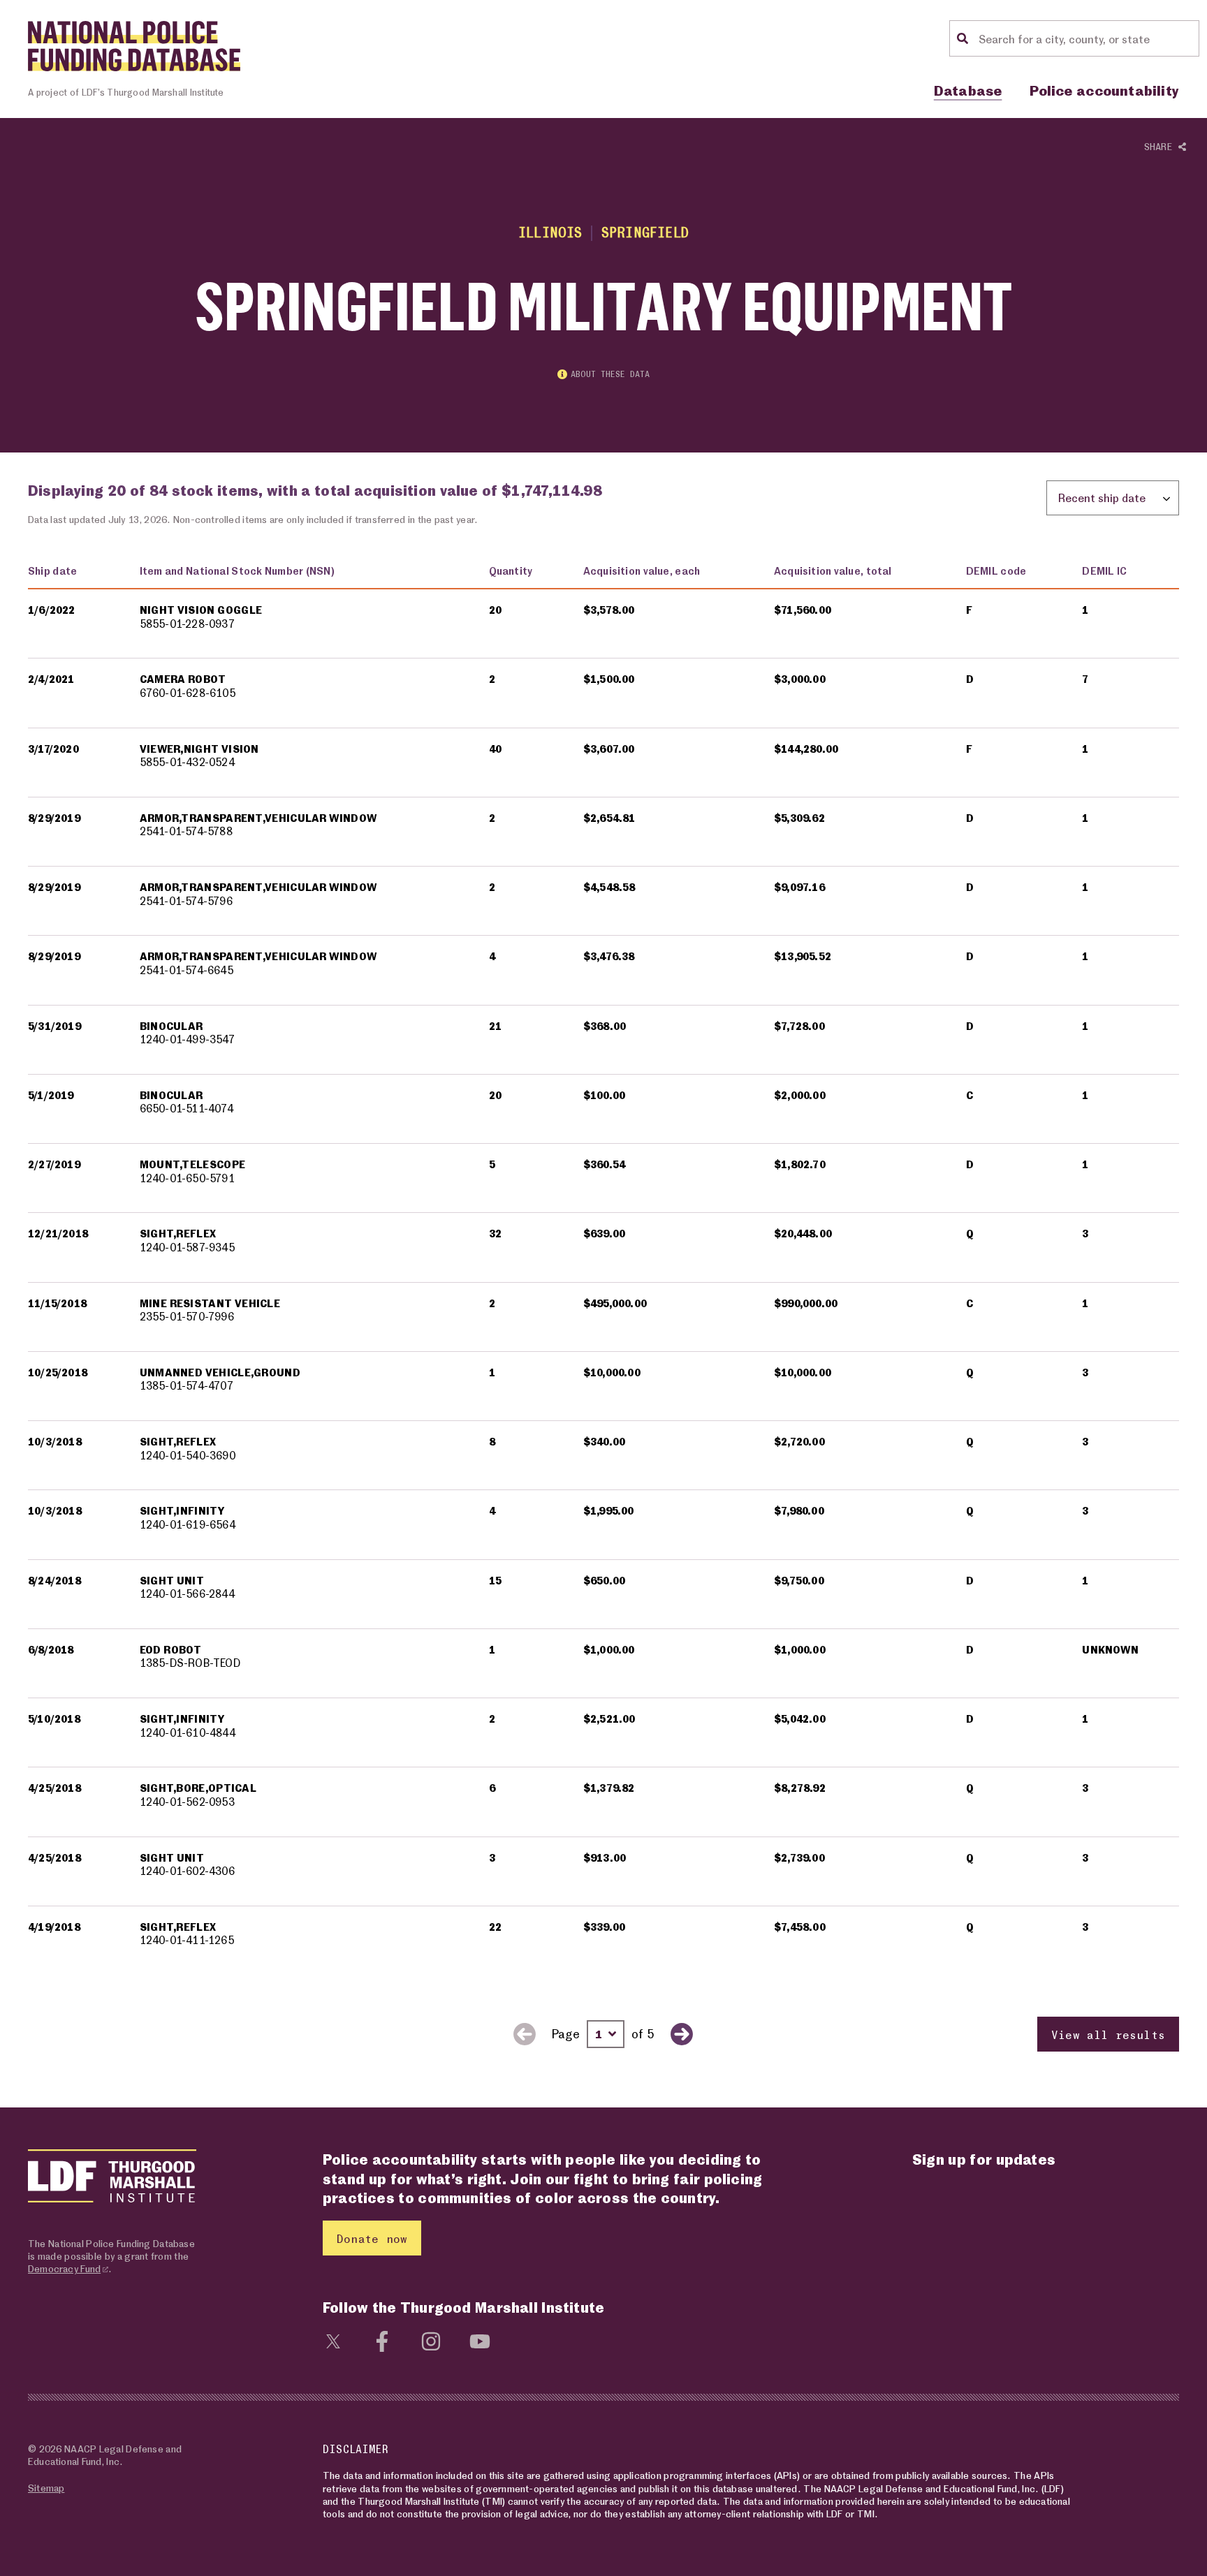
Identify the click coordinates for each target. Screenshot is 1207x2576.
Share (1161, 146)
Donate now (372, 2238)
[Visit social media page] (333, 2339)
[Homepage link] (134, 46)
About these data (610, 374)
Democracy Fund (64, 2268)
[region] (603, 1303)
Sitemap (46, 2488)
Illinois (550, 232)
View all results (1108, 2034)
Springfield (645, 232)
